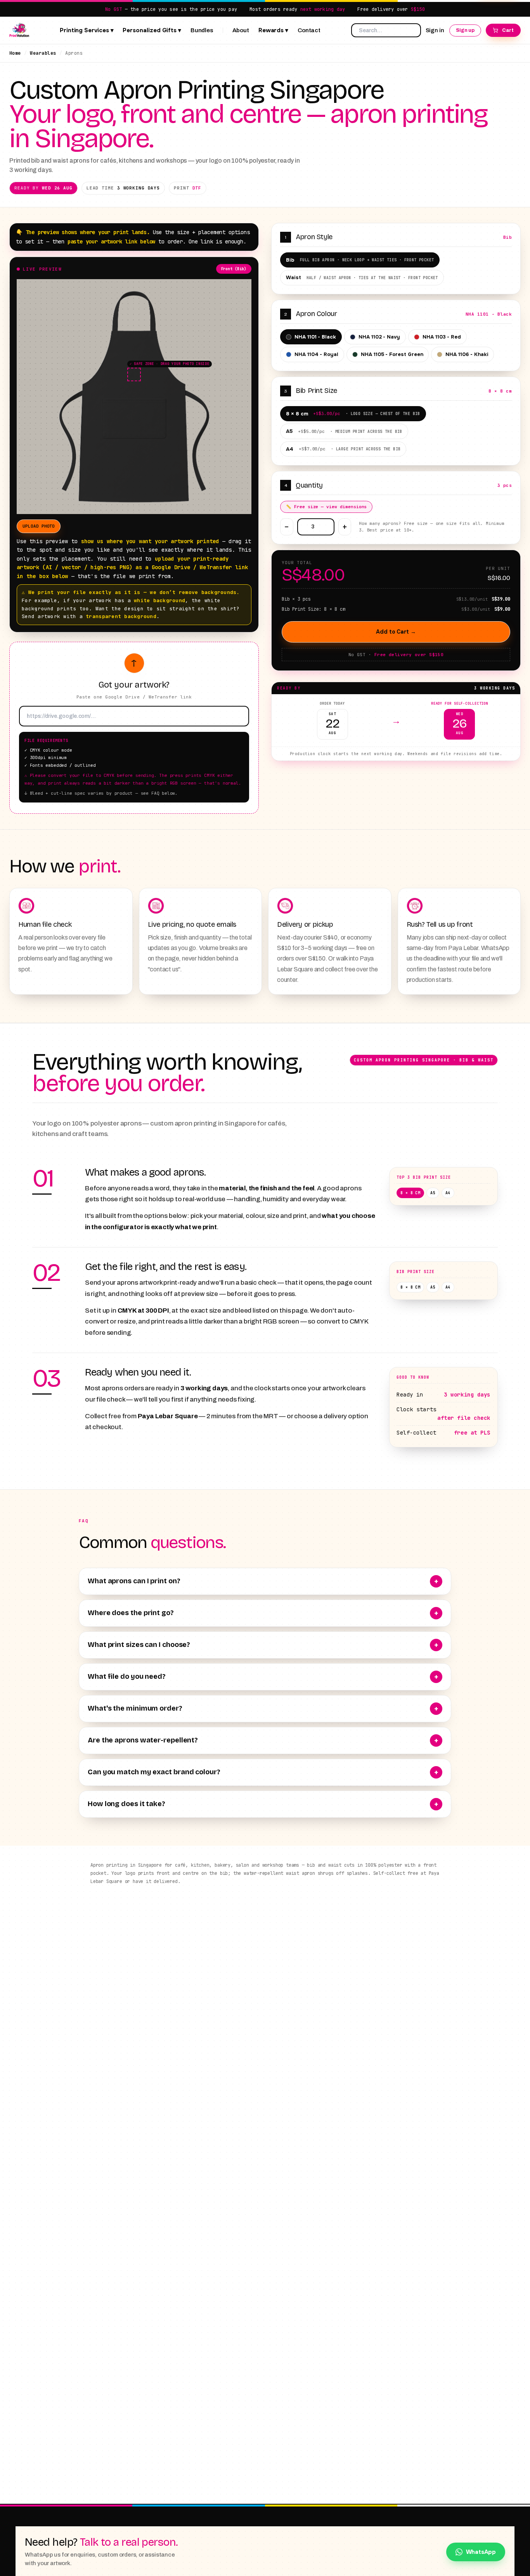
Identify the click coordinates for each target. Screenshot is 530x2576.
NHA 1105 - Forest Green (392, 354)
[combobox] (386, 30)
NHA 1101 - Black (315, 337)
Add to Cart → (396, 632)
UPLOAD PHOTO (39, 526)
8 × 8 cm (353, 414)
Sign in (435, 30)
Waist (362, 277)
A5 (344, 431)
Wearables (43, 53)
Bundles (202, 30)
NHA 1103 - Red (442, 337)
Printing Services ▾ (87, 30)
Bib (360, 260)
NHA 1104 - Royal (316, 354)
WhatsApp (481, 2552)
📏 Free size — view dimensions (326, 507)
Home (15, 53)
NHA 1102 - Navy (379, 337)
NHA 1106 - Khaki (467, 354)
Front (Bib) (234, 269)
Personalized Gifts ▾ (152, 30)
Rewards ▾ (273, 30)
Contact (309, 30)
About (241, 30)
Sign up (465, 30)
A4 (343, 449)
